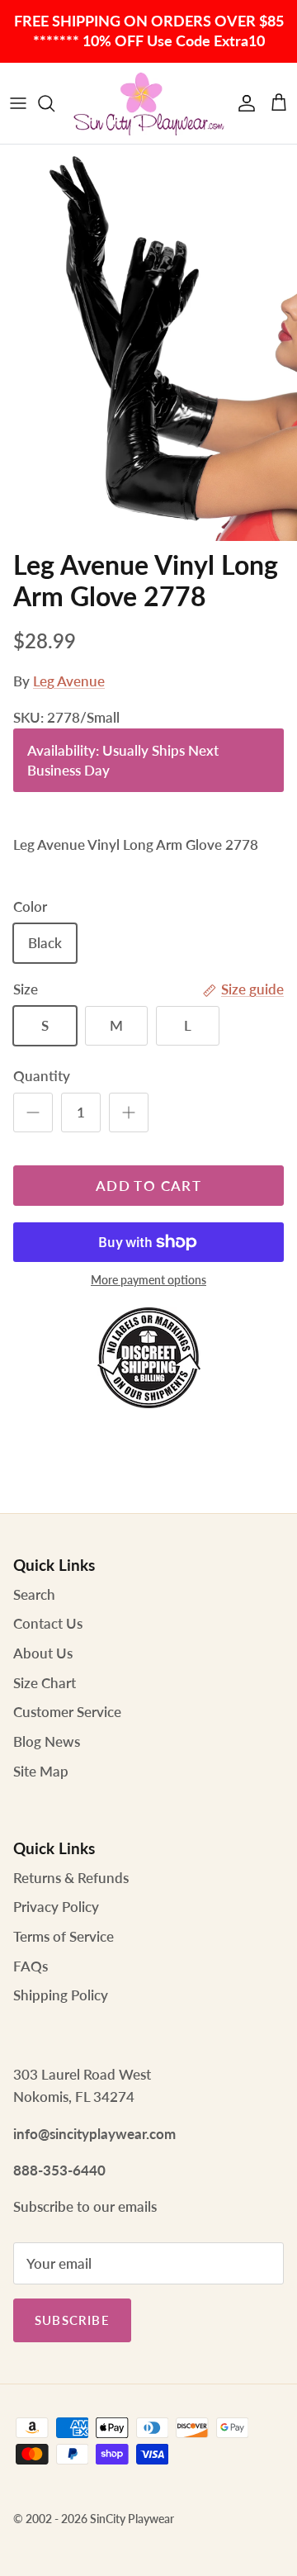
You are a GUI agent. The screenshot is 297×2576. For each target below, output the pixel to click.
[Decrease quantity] (33, 1112)
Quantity (42, 1076)
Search (34, 1594)
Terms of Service (64, 1936)
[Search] (54, 103)
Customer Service (67, 1712)
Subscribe (72, 2320)
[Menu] (18, 103)
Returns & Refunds (71, 1878)
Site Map (41, 1771)
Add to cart (148, 1186)
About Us (43, 1653)
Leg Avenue (69, 681)
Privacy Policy (56, 1907)
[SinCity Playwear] (148, 103)
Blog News (47, 1741)
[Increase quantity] (129, 1112)
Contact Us (48, 1623)
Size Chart (45, 1683)
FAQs (31, 1966)
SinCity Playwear (132, 2519)
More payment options (148, 1280)
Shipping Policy (61, 1995)
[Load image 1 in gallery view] (148, 343)
